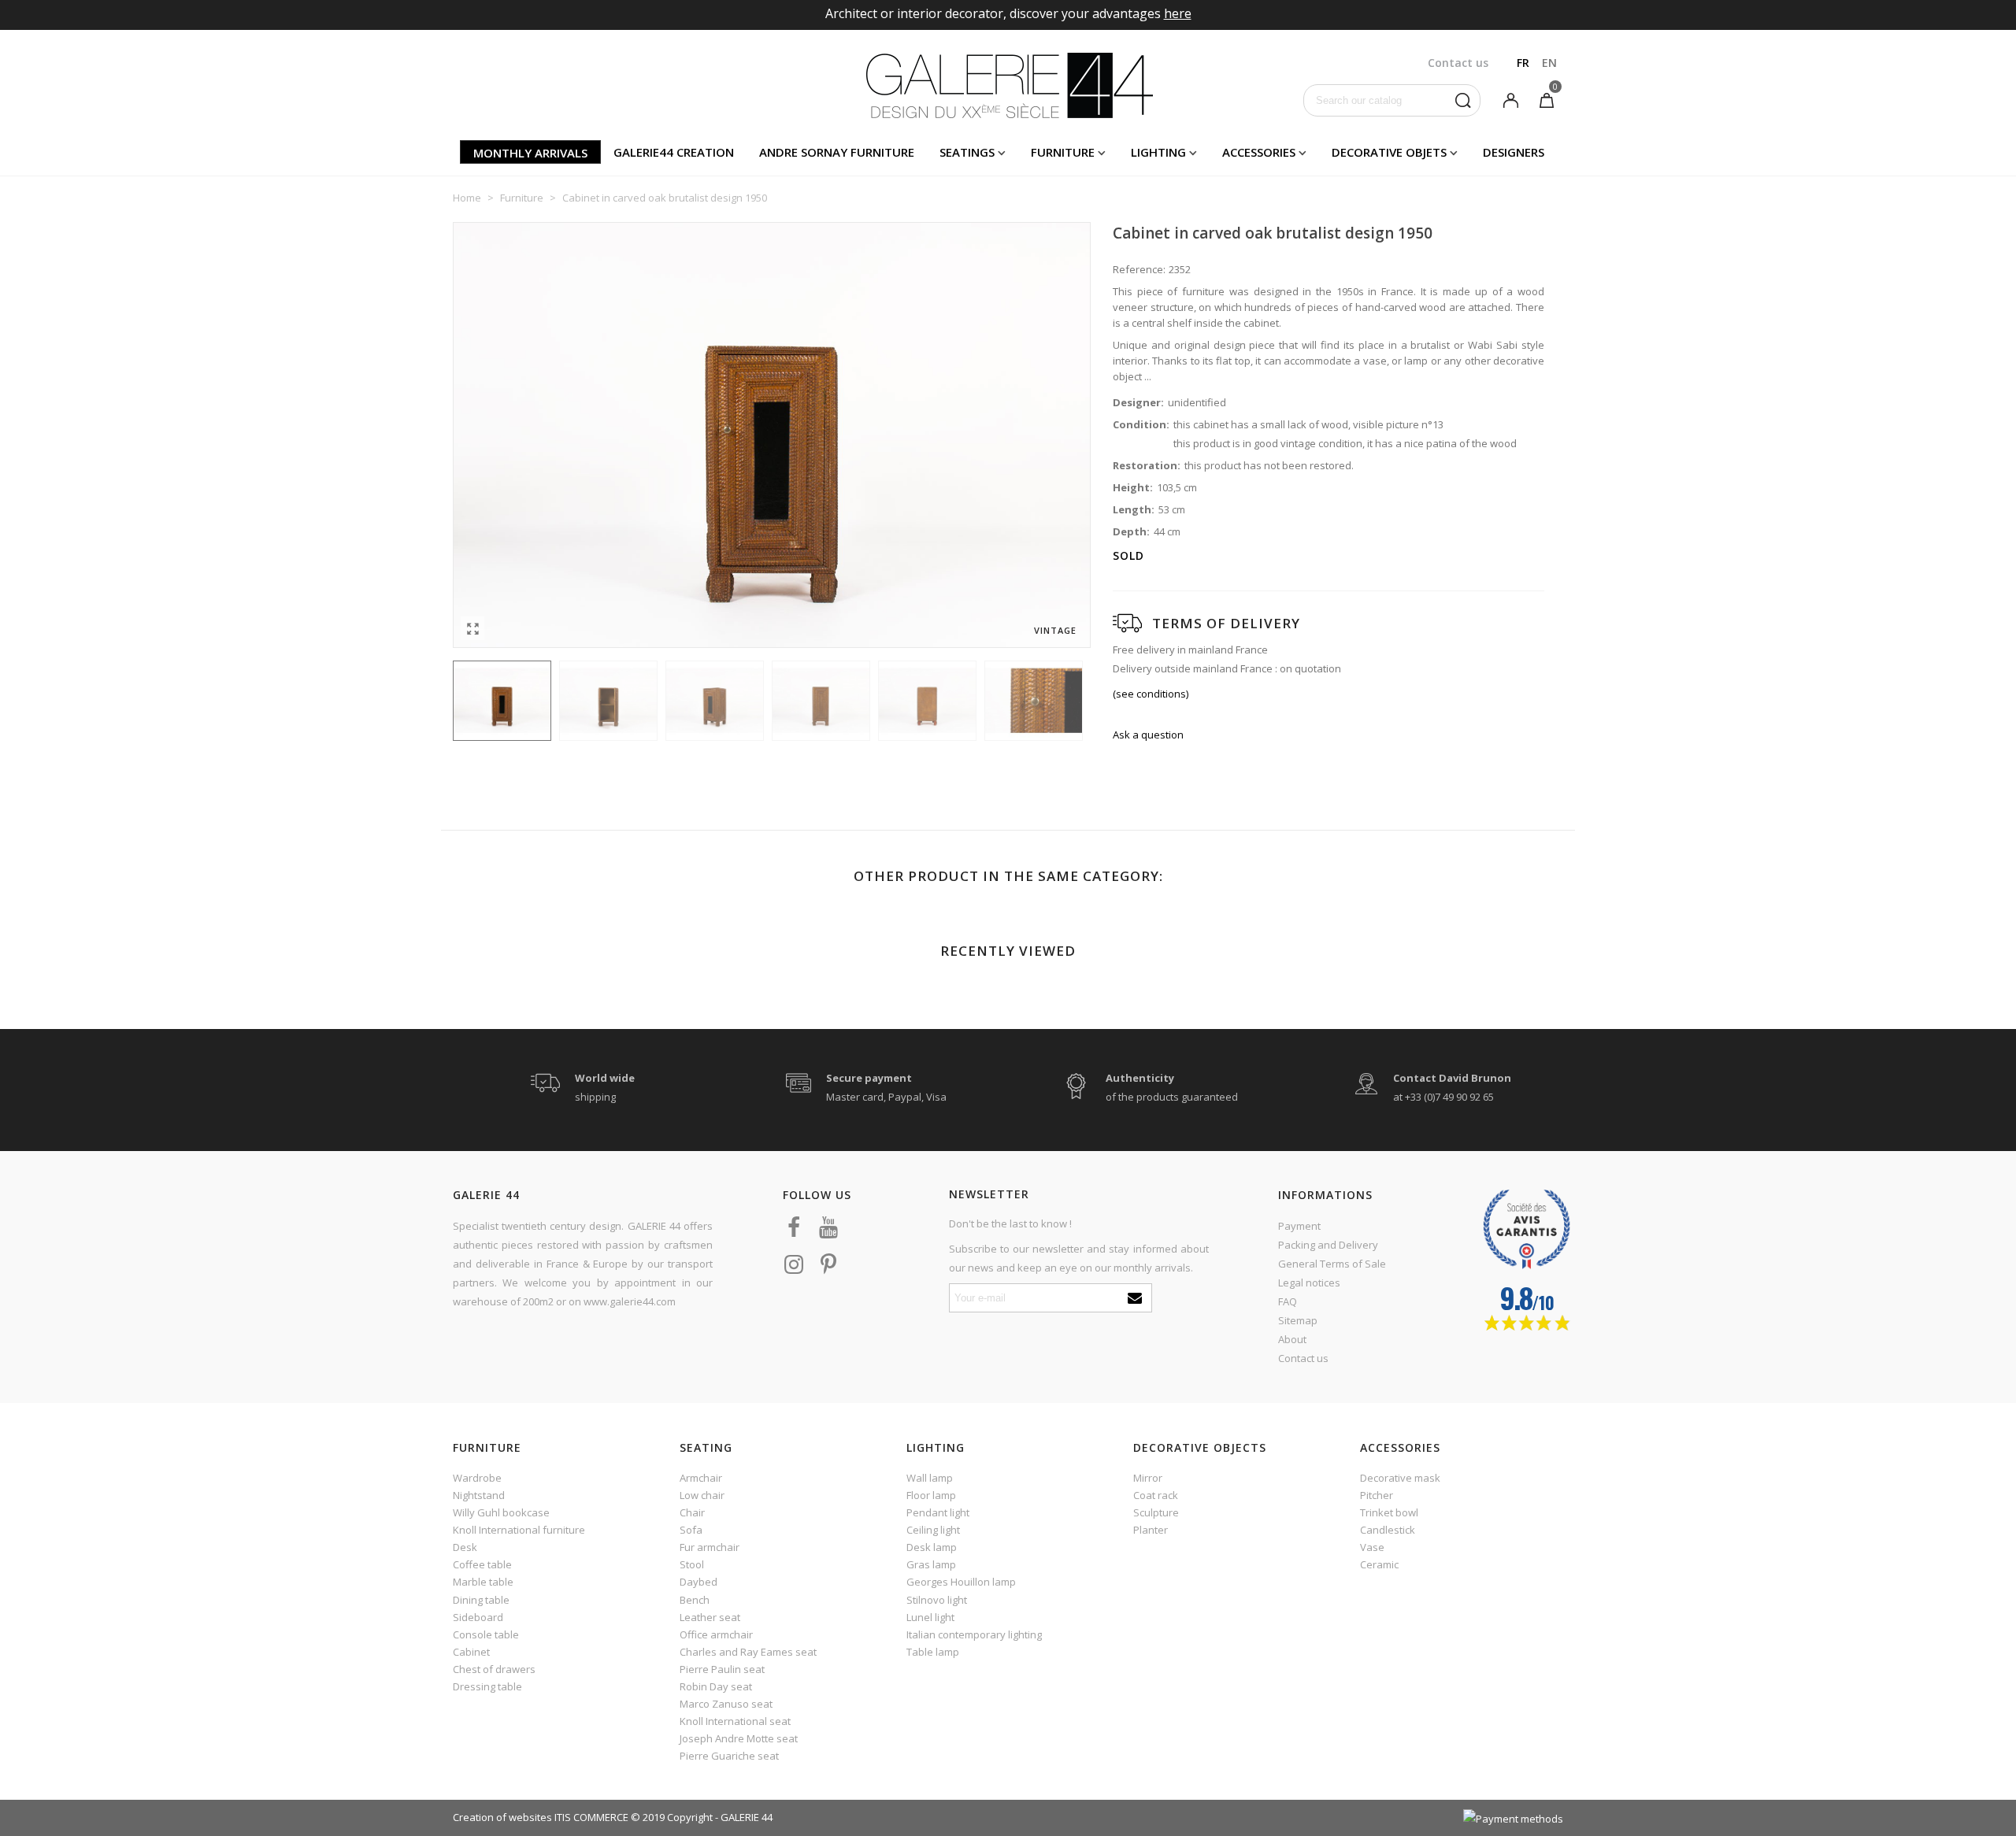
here (1178, 13)
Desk (465, 1547)
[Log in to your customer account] (1510, 99)
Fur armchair (710, 1547)
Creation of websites (502, 1817)
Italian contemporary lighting (974, 1634)
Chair (692, 1512)
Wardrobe (477, 1478)
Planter (1151, 1530)
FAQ (1288, 1301)
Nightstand (479, 1495)
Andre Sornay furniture (837, 152)
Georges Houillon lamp (961, 1582)
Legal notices (1309, 1283)
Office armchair (716, 1634)
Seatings (967, 152)
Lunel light (930, 1617)
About (1292, 1339)
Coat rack (1156, 1495)
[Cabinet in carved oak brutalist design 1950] (472, 628)
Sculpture (1156, 1512)
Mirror (1148, 1478)
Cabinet (471, 1652)
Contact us (1303, 1358)
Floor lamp (931, 1495)
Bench (695, 1600)
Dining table (481, 1600)
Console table (486, 1634)
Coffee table (482, 1564)
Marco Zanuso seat (726, 1704)
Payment (1299, 1226)
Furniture (1063, 152)
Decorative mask (1400, 1478)
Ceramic (1379, 1564)
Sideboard (478, 1617)
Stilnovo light (937, 1600)
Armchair (701, 1478)
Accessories (1259, 152)
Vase (1372, 1547)
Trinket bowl (1389, 1512)
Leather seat (710, 1617)
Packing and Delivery (1328, 1245)
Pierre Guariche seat (729, 1756)
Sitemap (1298, 1320)
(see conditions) (1151, 694)
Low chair (702, 1495)
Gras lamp (931, 1564)
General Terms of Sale (1332, 1264)
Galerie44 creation (674, 152)
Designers (1514, 152)
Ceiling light (933, 1530)
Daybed (699, 1582)
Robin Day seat (716, 1686)
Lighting (1158, 152)
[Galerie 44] (1008, 85)
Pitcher (1377, 1495)
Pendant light (938, 1512)
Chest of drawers (494, 1669)
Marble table (483, 1582)
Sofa (691, 1530)
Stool (692, 1564)
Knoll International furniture (519, 1530)
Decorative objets (1389, 152)
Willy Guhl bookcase (501, 1512)
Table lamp (933, 1652)
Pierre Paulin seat (722, 1669)
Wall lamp (930, 1478)
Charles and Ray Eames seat (748, 1652)
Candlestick (1388, 1530)
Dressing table (487, 1686)
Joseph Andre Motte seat (739, 1738)
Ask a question (1148, 735)
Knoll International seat (735, 1721)
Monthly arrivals (530, 153)
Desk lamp (932, 1547)
